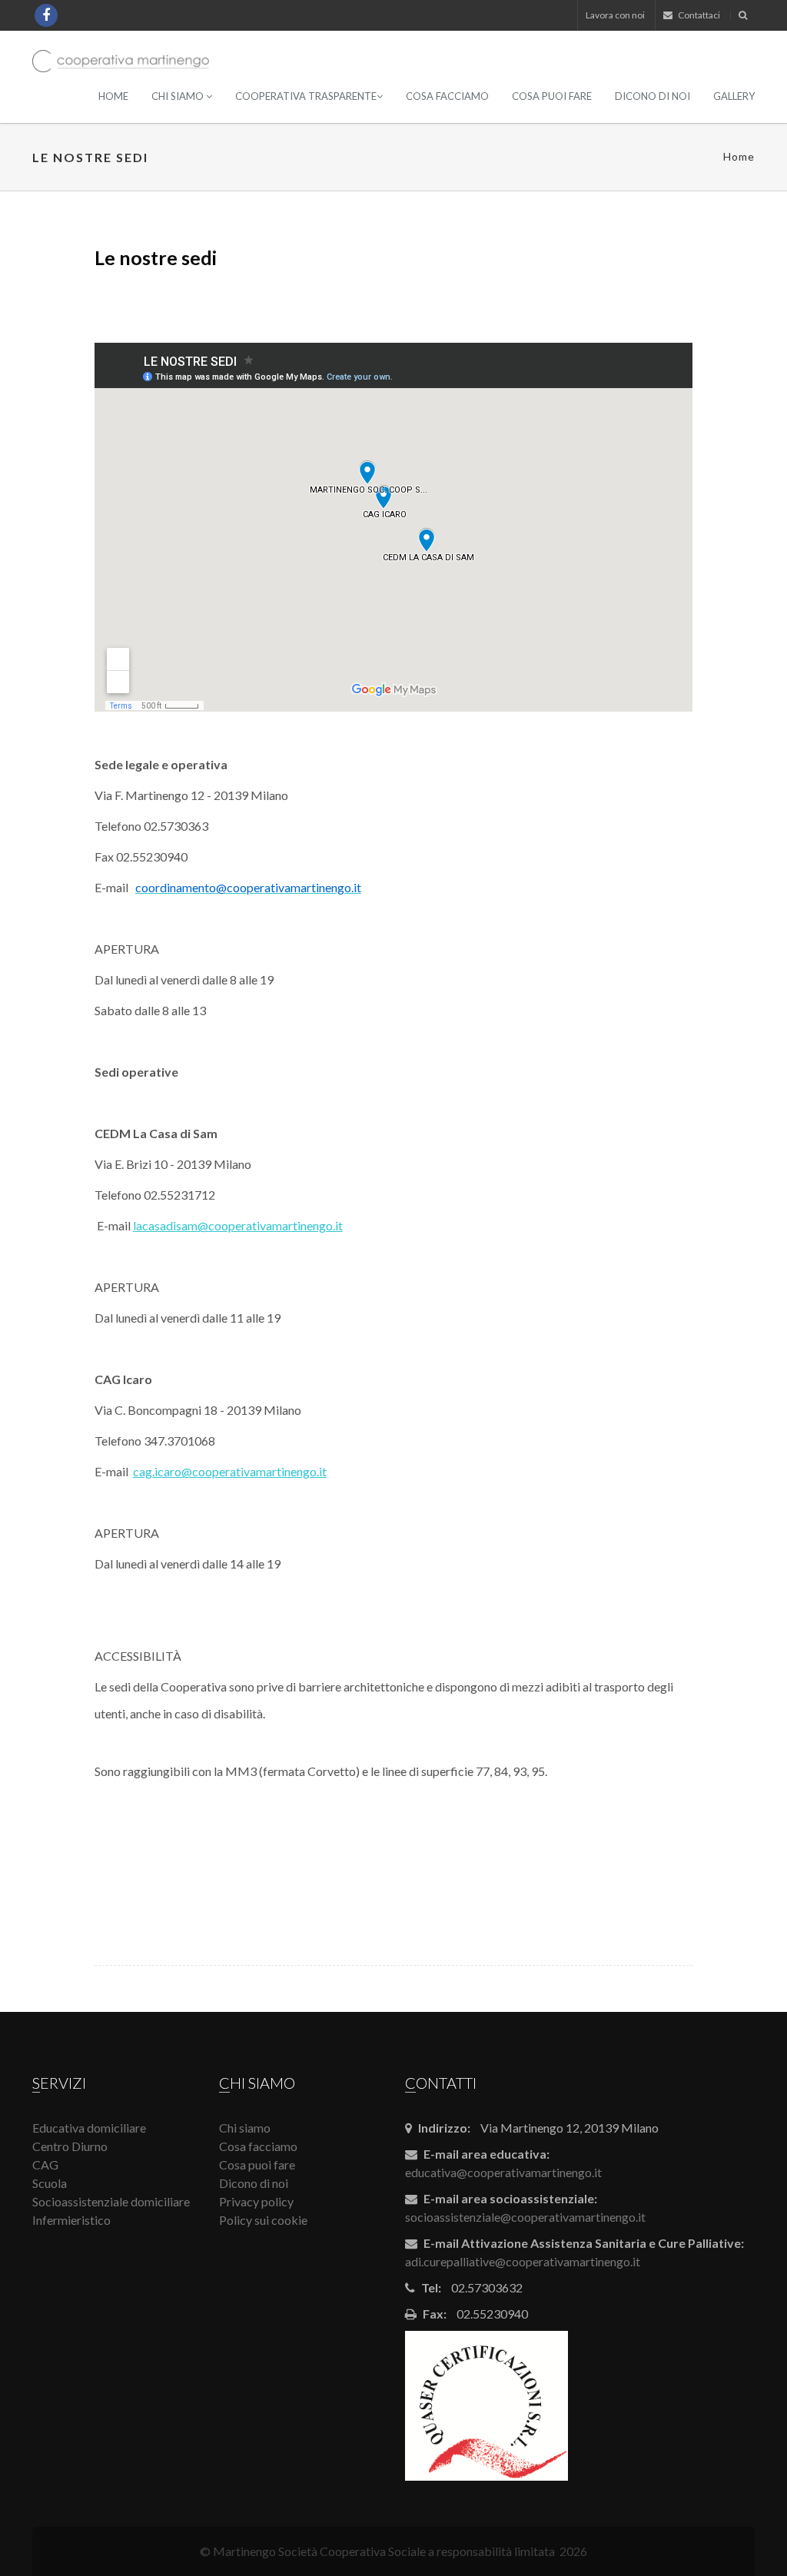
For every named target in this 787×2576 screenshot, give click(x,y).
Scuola (50, 2183)
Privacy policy (256, 2201)
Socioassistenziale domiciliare (111, 2201)
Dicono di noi (653, 96)
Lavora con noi (615, 15)
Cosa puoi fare (552, 96)
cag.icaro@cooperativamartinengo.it (230, 1471)
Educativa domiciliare (89, 2128)
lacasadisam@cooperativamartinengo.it (238, 1225)
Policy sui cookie (263, 2220)
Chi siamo (179, 96)
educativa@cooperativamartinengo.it (503, 2172)
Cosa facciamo (447, 96)
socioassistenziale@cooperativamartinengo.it (525, 2217)
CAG (45, 2164)
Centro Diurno (70, 2146)
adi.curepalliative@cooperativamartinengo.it (523, 2261)
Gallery (734, 96)
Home (113, 96)
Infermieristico (71, 2220)
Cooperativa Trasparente (306, 96)
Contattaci (698, 15)
